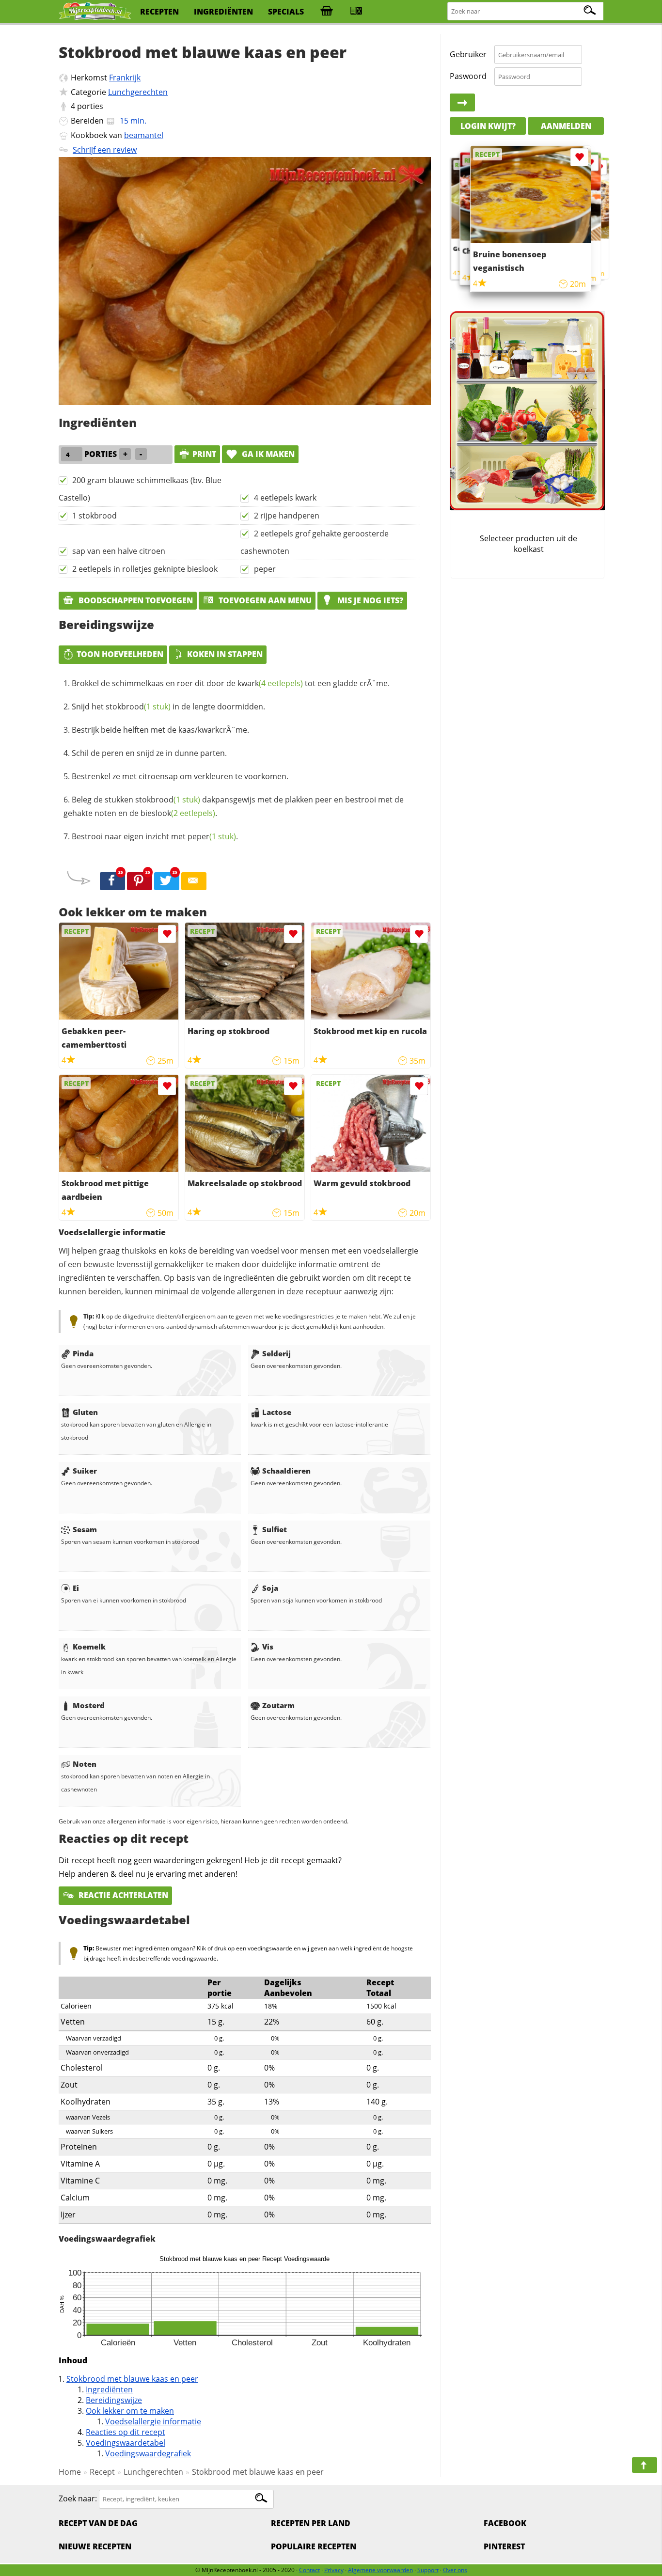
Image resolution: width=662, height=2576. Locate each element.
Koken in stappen (225, 654)
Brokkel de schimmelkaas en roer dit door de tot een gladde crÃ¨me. (231, 683)
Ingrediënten (109, 2389)
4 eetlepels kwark (285, 498)
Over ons (455, 2570)
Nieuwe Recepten (95, 2546)
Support (428, 2570)
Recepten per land (311, 2523)
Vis (268, 1647)
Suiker (85, 1471)
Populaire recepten (314, 2546)
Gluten (85, 1412)
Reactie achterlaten (122, 1895)
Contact (309, 2570)
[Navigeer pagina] (645, 2465)
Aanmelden (566, 126)
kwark (270, 683)
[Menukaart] (356, 12)
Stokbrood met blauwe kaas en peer (132, 2379)
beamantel (144, 135)
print (204, 454)
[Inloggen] (462, 103)
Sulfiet (275, 1529)
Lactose (277, 1412)
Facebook (505, 2523)
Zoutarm (278, 1705)
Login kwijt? (488, 126)
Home (70, 2472)
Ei (76, 1588)
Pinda (83, 1353)
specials (286, 12)
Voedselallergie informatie (153, 2421)
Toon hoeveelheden (120, 654)
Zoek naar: (78, 2498)
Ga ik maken (267, 454)
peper (265, 569)
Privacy (334, 2570)
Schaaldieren (286, 1471)
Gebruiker (468, 54)
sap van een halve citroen (119, 551)
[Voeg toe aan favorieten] (167, 934)
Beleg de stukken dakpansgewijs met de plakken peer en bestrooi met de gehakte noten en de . (234, 806)
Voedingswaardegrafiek (148, 2453)
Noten (85, 1764)
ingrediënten (223, 12)
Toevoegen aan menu (264, 600)
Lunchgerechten (138, 92)
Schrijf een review (105, 150)
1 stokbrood (95, 516)
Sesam (85, 1529)
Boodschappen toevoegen (135, 600)
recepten (159, 12)
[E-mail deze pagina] (194, 881)
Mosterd (89, 1705)
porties (90, 106)
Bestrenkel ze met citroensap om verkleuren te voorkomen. (180, 776)
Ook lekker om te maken (130, 2411)
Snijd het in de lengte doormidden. (168, 707)
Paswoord (468, 76)
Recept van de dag (98, 2523)
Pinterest (504, 2546)
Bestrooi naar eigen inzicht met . (155, 836)
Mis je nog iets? (369, 600)
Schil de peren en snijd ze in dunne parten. (149, 753)
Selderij (276, 1353)
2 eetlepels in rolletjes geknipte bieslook (145, 569)
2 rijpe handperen (287, 516)
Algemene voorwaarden (380, 2570)
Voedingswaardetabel (126, 2443)
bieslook (178, 813)
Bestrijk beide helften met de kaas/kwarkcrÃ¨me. (160, 730)
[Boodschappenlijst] (327, 12)
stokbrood (138, 707)
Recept (102, 2472)
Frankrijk (125, 78)
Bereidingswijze (114, 2400)
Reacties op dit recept (126, 2432)
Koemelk (89, 1647)
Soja (270, 1588)
